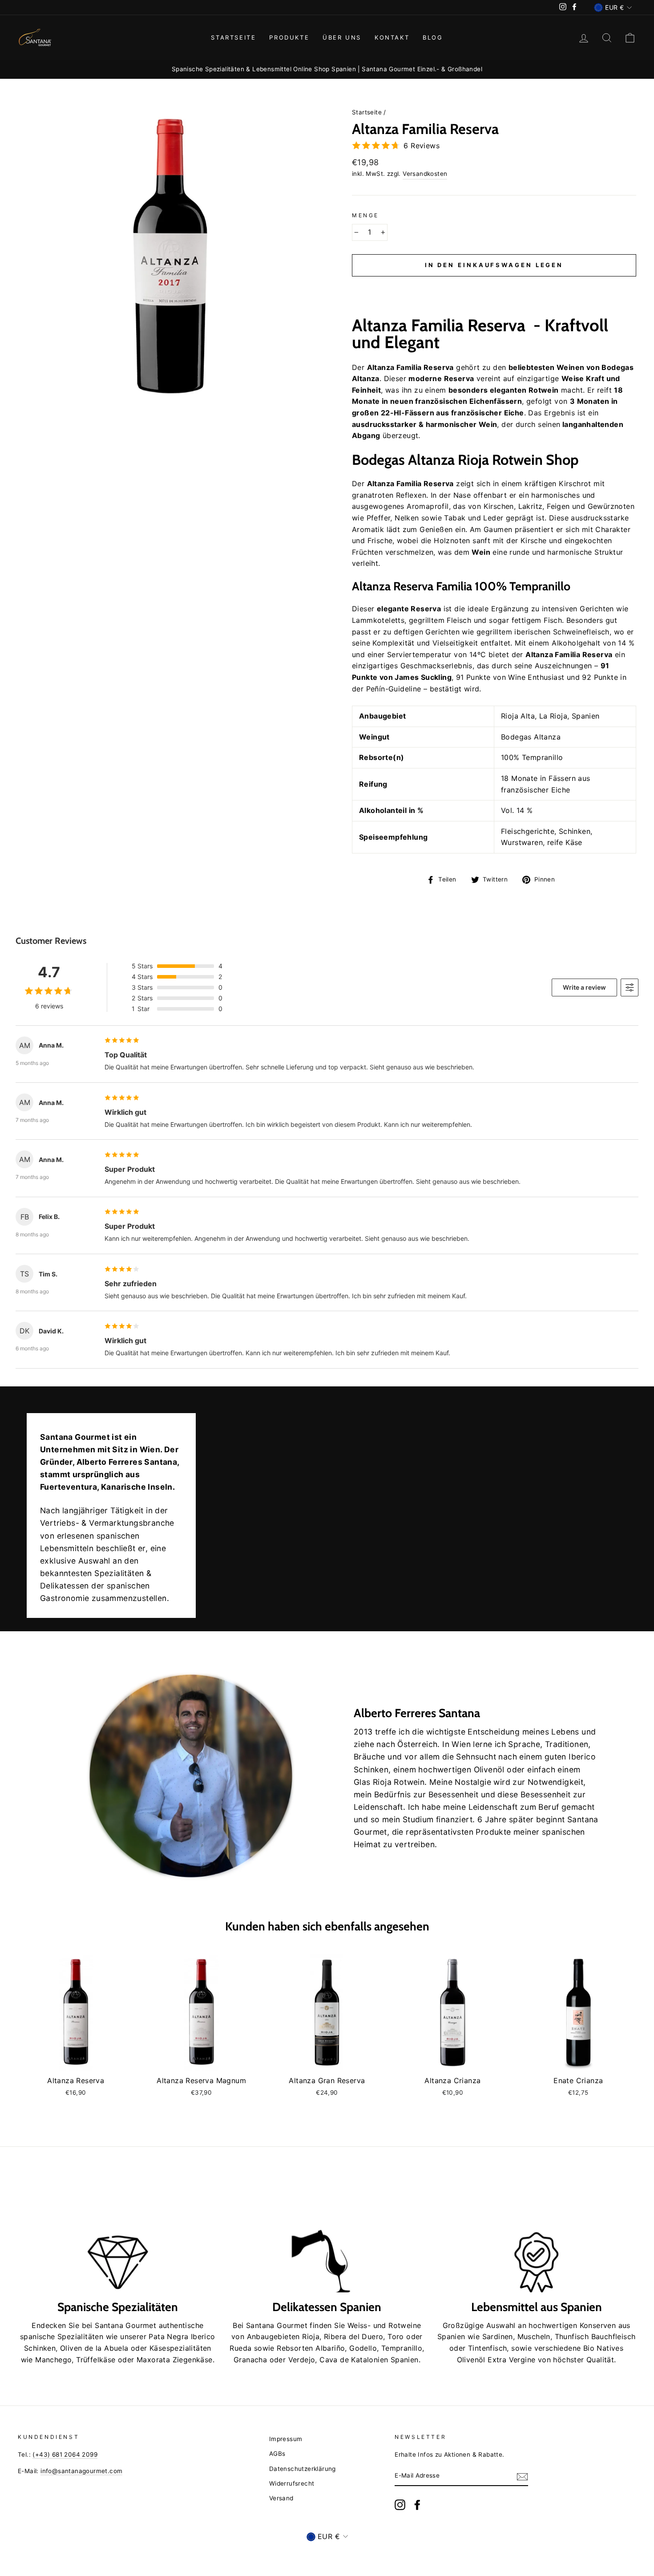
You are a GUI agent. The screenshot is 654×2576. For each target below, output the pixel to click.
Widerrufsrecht (292, 2483)
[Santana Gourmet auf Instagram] (400, 2505)
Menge (365, 215)
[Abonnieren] (522, 2476)
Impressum (286, 2439)
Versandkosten (425, 174)
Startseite (233, 37)
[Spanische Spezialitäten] (118, 2236)
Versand (281, 2498)
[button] (494, 287)
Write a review (584, 987)
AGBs (277, 2454)
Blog (433, 37)
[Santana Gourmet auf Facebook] (417, 2505)
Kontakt (392, 37)
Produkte (289, 37)
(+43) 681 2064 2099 (65, 2454)
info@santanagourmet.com (81, 2471)
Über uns (342, 37)
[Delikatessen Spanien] (327, 2236)
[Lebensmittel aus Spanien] (536, 2236)
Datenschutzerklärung (303, 2469)
